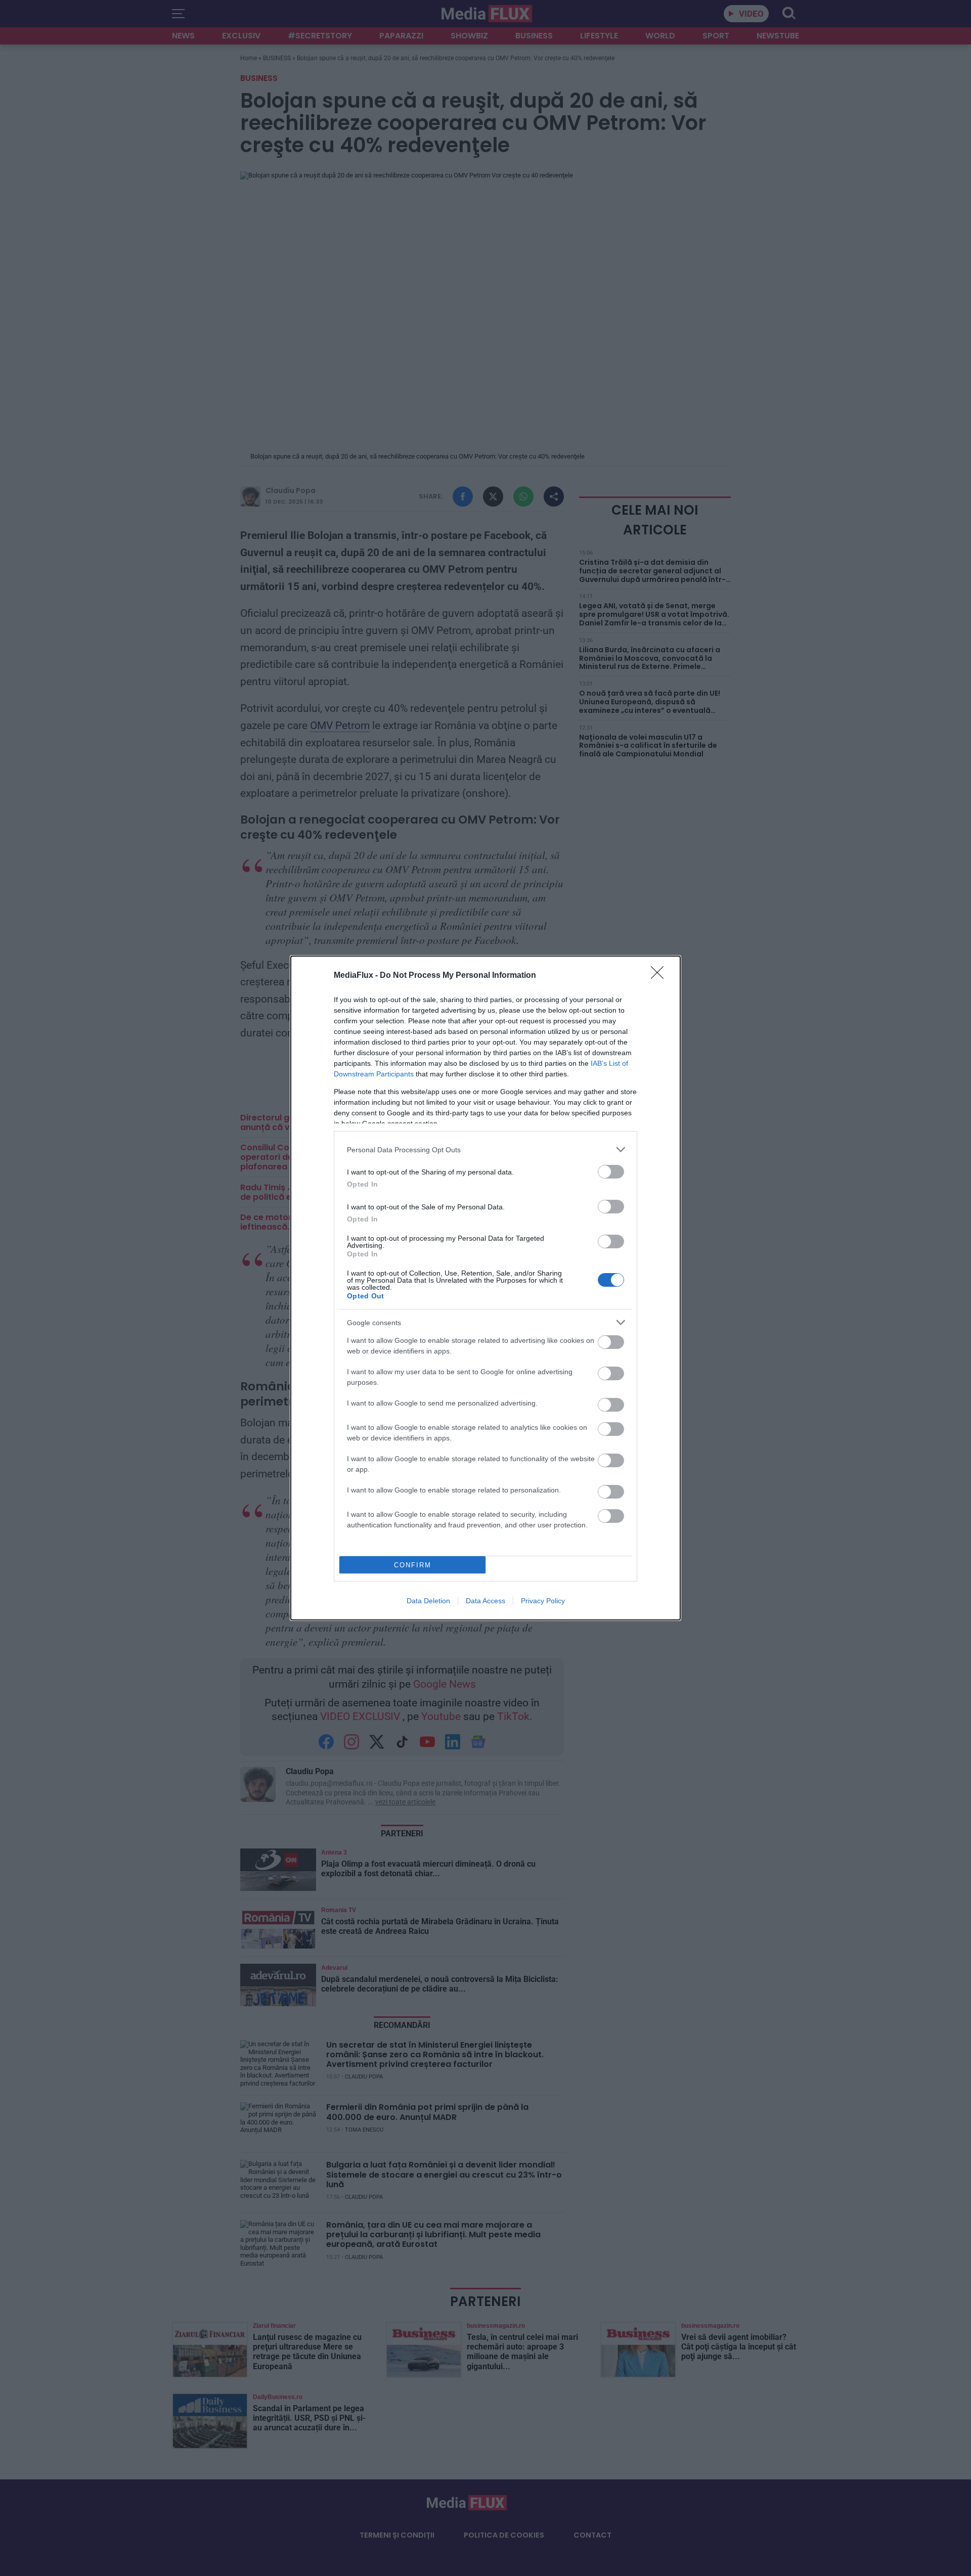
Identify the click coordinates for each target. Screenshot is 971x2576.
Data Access (485, 1601)
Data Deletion (428, 1601)
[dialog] (485, 1288)
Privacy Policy (543, 1601)
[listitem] (485, 1149)
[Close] (660, 976)
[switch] (611, 1172)
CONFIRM (413, 1565)
